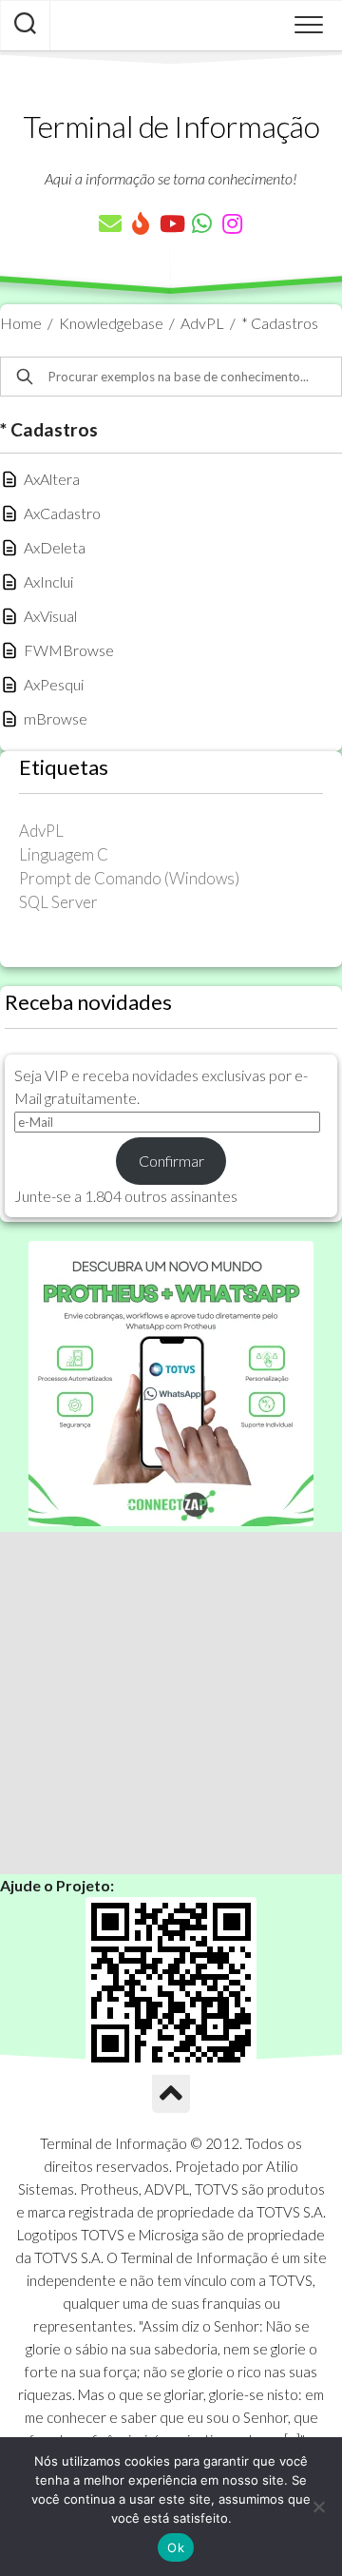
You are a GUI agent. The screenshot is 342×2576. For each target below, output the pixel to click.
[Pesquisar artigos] (25, 26)
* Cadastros (280, 323)
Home (21, 323)
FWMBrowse (69, 650)
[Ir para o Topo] (171, 2094)
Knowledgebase (111, 323)
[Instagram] (232, 223)
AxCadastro (62, 513)
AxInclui (48, 581)
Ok (176, 2547)
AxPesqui (54, 684)
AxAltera (52, 479)
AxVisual (50, 616)
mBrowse (56, 718)
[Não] (318, 2507)
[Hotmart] (141, 223)
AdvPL (202, 323)
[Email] (110, 223)
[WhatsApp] (201, 223)
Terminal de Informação (171, 126)
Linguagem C (64, 854)
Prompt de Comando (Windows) (129, 878)
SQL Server (58, 902)
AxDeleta (55, 547)
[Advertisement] (171, 1703)
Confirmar (171, 1161)
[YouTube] (171, 223)
